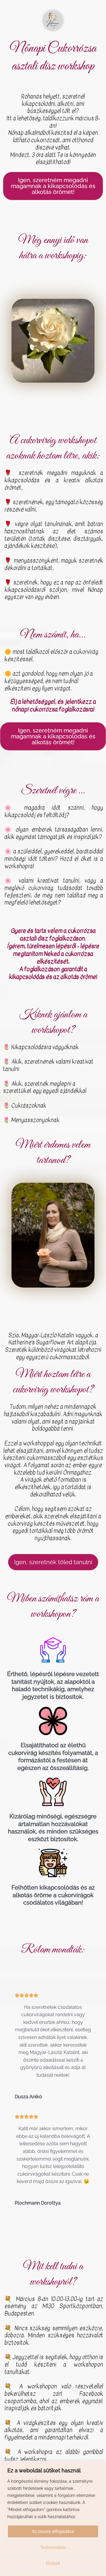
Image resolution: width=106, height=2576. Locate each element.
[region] (53, 2518)
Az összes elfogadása (53, 2531)
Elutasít (53, 2563)
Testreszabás (53, 2547)
